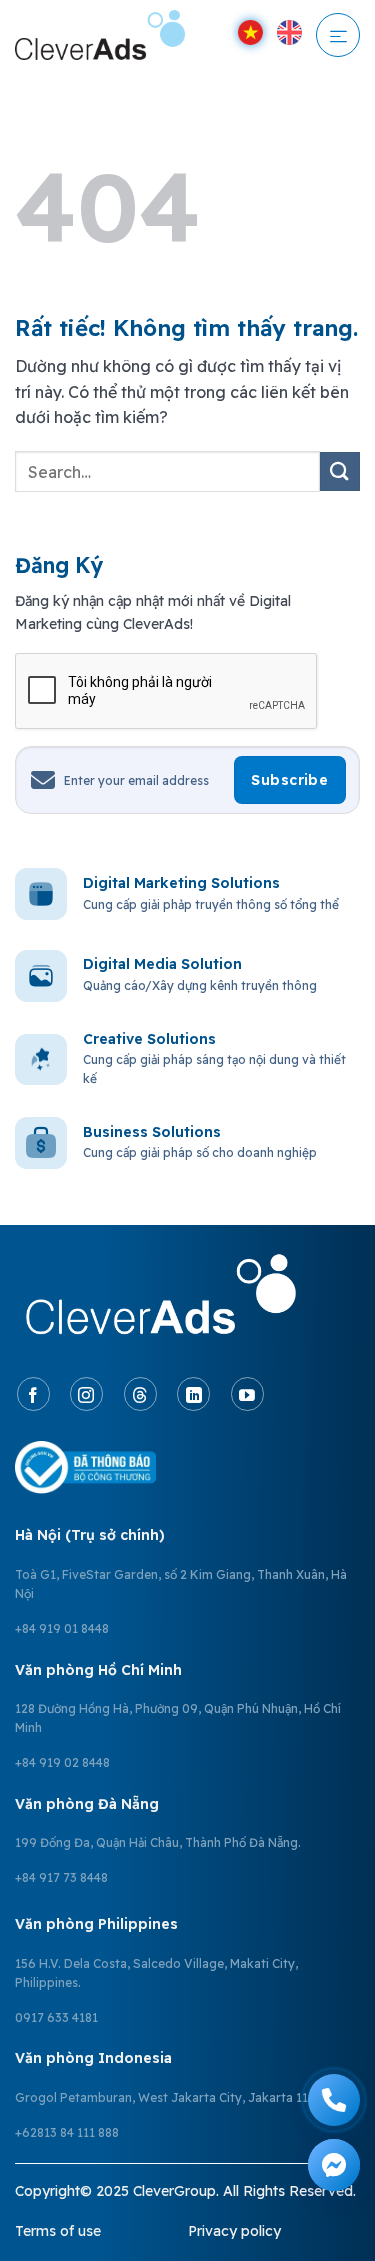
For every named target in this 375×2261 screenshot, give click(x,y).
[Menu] (338, 35)
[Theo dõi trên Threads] (140, 1394)
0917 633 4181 (56, 2017)
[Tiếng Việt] (250, 32)
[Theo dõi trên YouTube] (247, 1394)
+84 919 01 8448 (62, 1628)
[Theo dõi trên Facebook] (33, 1394)
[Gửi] (340, 471)
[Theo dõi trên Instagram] (86, 1394)
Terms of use (58, 2231)
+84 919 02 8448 (62, 1762)
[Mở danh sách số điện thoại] (334, 2100)
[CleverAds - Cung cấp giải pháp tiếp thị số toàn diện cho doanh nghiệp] (100, 35)
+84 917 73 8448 (61, 1877)
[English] (289, 32)
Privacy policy (234, 2231)
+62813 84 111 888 (67, 2132)
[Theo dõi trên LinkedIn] (193, 1394)
